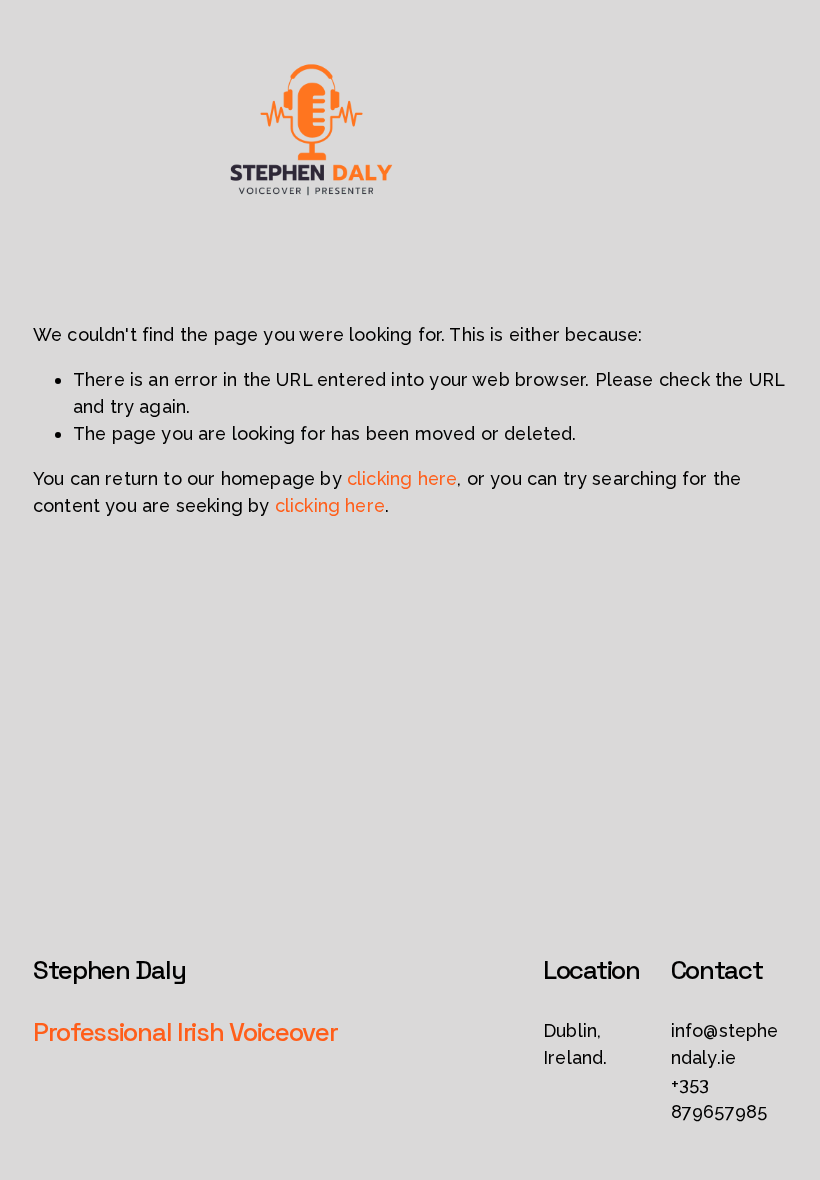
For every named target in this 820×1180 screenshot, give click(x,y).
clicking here (402, 478)
